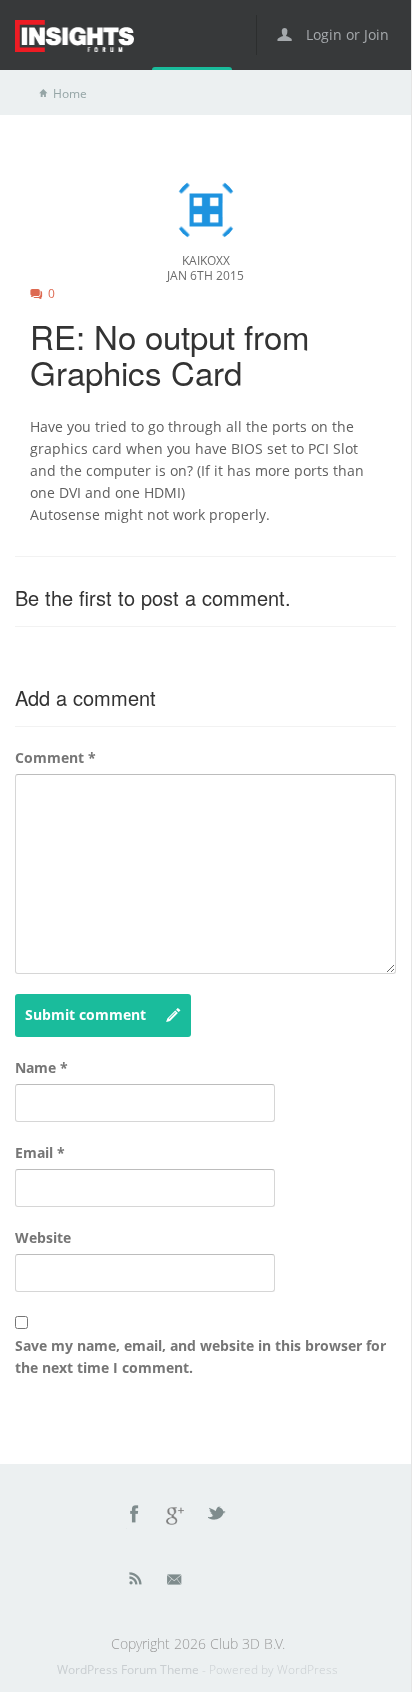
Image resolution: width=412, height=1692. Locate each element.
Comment (55, 757)
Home (70, 93)
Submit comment (85, 1014)
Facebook (135, 1517)
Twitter (218, 1517)
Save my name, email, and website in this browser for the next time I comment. (200, 1356)
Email (40, 1152)
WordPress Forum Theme (129, 1669)
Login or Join (345, 34)
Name (41, 1067)
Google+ (176, 1517)
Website (43, 1237)
